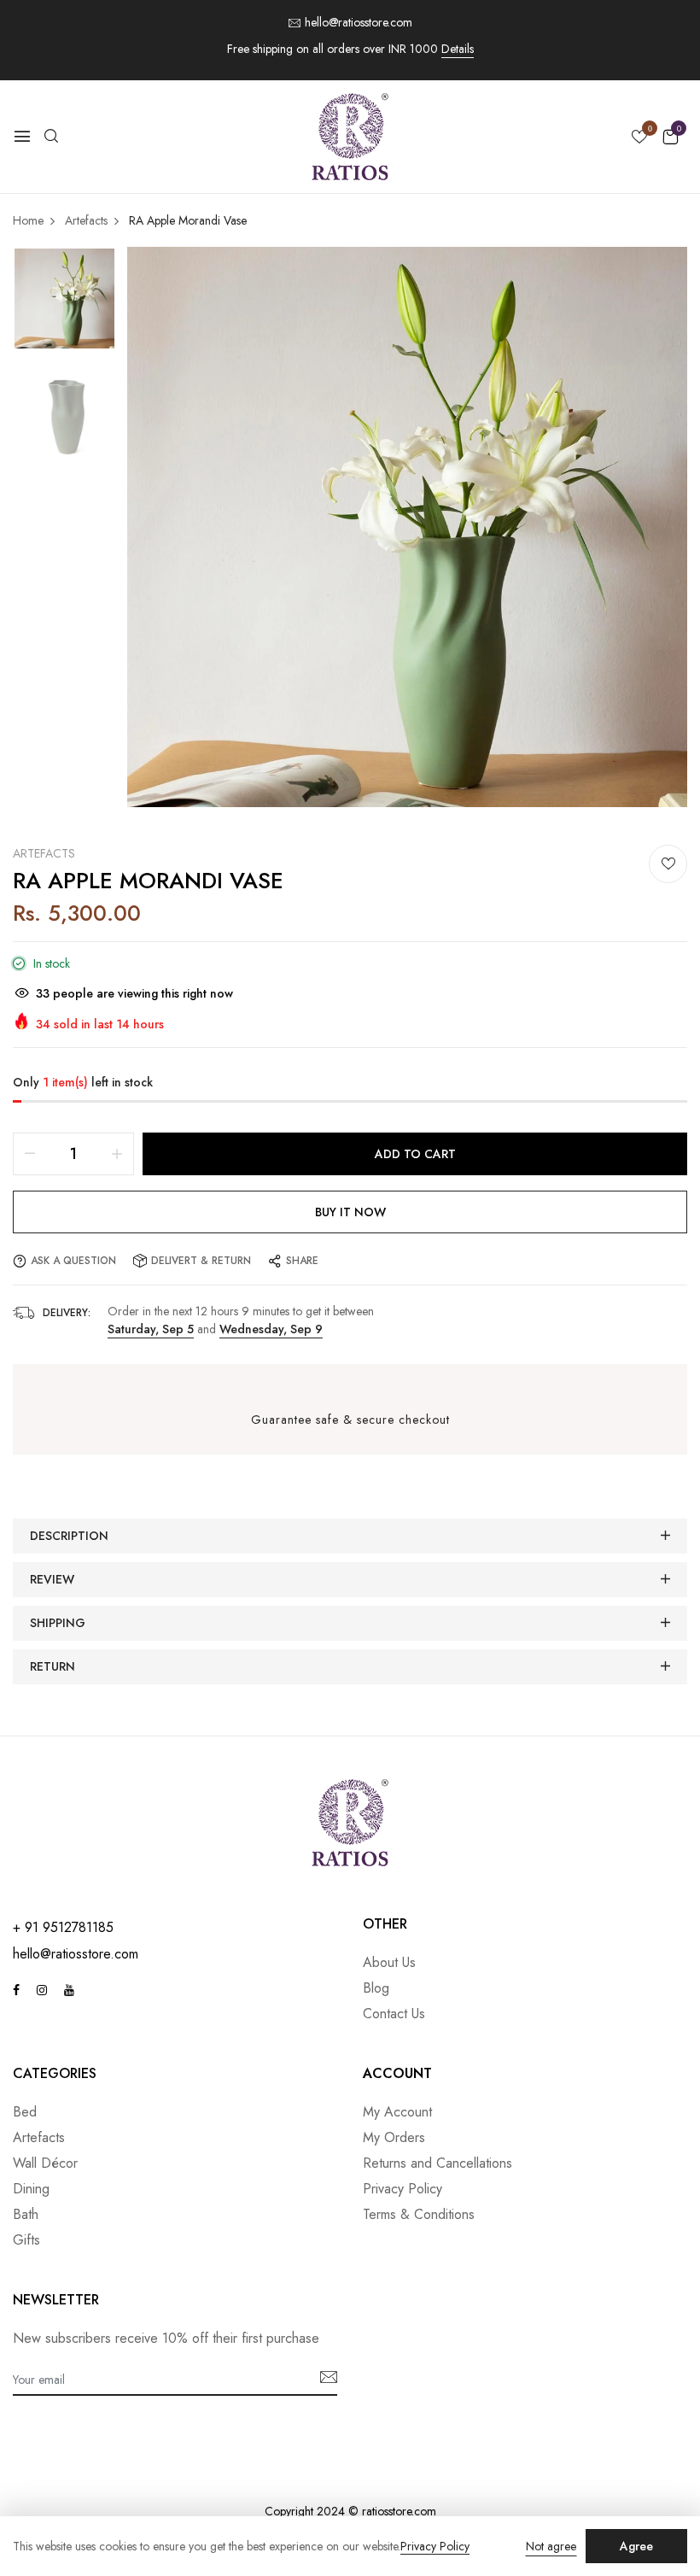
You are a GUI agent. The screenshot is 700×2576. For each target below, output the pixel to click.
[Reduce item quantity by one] (30, 1154)
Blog (376, 1988)
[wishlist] (639, 138)
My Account (397, 2112)
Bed (25, 2112)
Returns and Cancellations (437, 2163)
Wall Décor (45, 2163)
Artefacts (44, 853)
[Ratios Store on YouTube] (69, 1990)
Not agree (551, 2546)
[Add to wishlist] (668, 864)
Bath (26, 2214)
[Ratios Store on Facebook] (16, 1990)
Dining (31, 2189)
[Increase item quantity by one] (117, 1154)
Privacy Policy (402, 2189)
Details (458, 49)
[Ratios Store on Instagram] (42, 1990)
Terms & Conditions (419, 2214)
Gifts (26, 2240)
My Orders (394, 2137)
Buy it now (350, 1212)
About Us (389, 1962)
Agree (636, 2546)
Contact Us (394, 2014)
